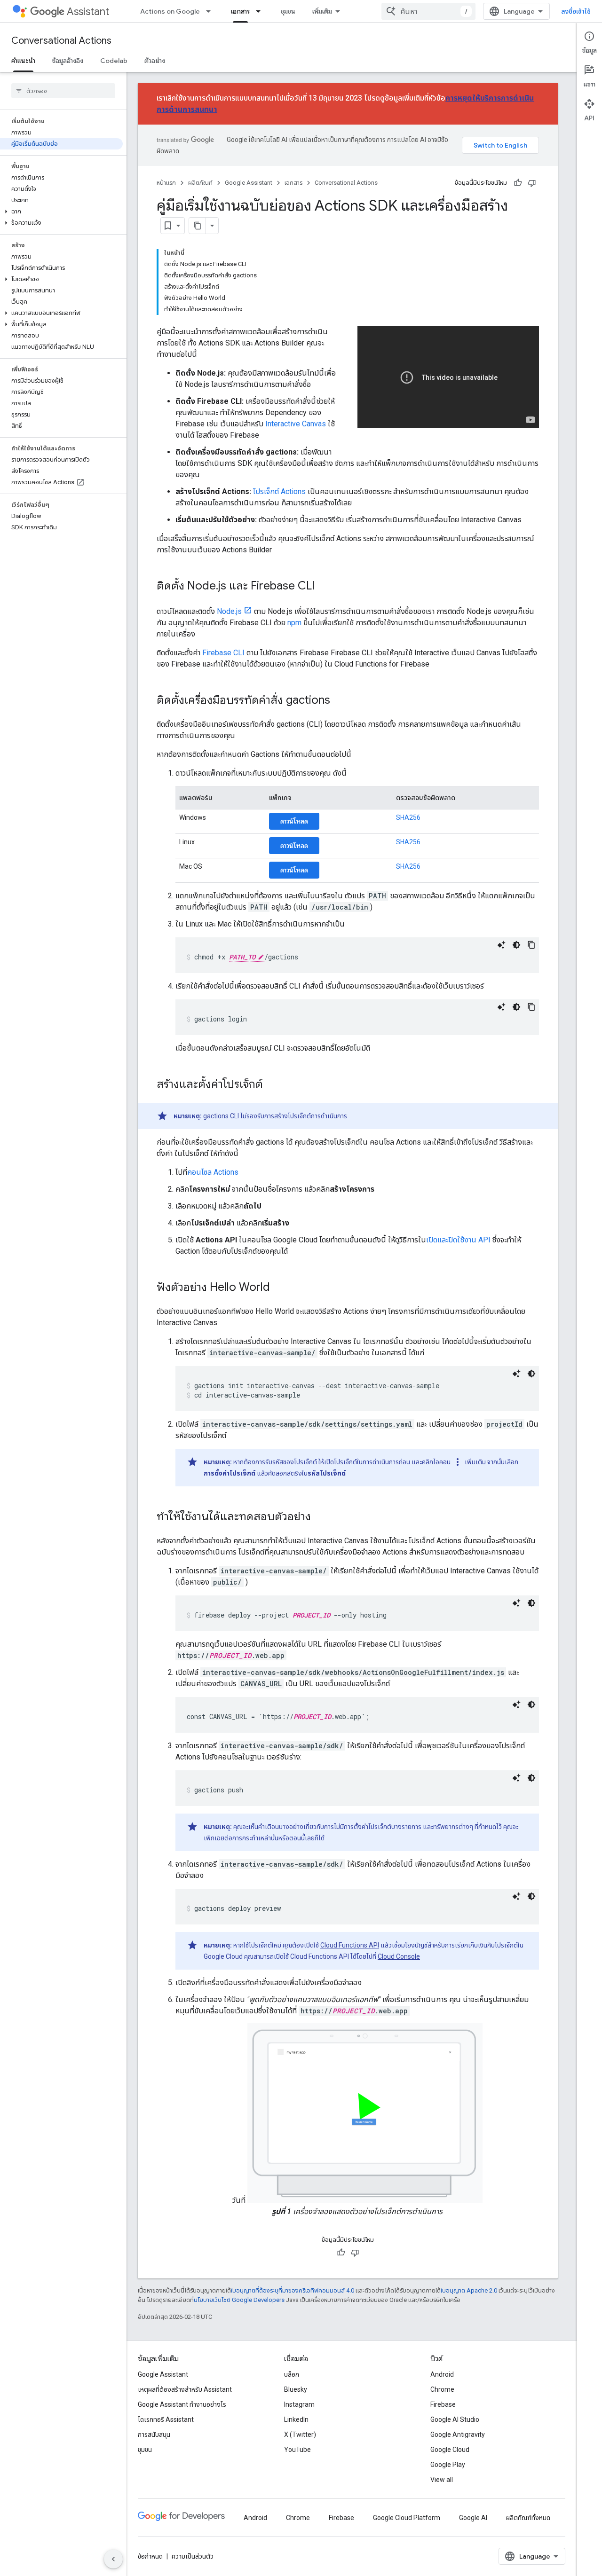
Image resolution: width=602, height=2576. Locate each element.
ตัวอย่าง (155, 61)
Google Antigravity (458, 2435)
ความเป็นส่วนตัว (193, 2556)
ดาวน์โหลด (294, 821)
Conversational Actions (61, 41)
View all (442, 2480)
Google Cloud (450, 2450)
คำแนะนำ (23, 61)
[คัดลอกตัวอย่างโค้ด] (531, 945)
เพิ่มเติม (322, 11)
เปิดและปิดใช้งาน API (458, 1240)
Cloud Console (399, 1956)
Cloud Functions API (350, 1945)
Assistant (88, 12)
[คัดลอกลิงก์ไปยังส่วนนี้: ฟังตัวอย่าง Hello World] (279, 1288)
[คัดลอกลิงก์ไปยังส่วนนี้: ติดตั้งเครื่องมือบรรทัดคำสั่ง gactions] (340, 701)
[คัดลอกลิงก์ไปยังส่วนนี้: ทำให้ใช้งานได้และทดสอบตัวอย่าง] (320, 1517)
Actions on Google (170, 11)
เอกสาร (240, 11)
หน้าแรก (166, 183)
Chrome (442, 2389)
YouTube (297, 2450)
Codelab (114, 61)
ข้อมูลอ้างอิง (68, 61)
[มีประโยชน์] (518, 183)
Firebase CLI (223, 653)
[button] (61, 212)
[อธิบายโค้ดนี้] (501, 945)
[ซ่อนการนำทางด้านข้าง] (113, 2559)
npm (294, 623)
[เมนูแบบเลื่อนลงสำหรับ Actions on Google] (211, 11)
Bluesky (296, 2389)
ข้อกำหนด (150, 2556)
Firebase (443, 2404)
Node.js (229, 611)
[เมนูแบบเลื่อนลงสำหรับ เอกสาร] (261, 11)
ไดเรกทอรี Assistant (166, 2419)
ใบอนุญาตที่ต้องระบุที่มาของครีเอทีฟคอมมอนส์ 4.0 (293, 2290)
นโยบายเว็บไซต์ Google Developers (239, 2300)
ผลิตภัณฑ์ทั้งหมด (528, 2518)
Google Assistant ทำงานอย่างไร (182, 2404)
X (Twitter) (300, 2435)
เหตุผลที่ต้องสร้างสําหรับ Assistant (185, 2389)
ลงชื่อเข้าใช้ (576, 11)
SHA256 (408, 817)
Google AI (473, 2518)
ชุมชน (288, 11)
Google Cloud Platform (407, 2518)
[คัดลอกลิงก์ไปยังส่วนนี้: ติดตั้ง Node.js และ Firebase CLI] (324, 587)
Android (442, 2374)
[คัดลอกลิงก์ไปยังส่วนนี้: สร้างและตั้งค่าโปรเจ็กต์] (272, 1085)
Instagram (299, 2404)
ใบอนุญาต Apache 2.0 (469, 2290)
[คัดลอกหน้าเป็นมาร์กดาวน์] (198, 226)
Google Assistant (249, 183)
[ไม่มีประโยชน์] (532, 183)
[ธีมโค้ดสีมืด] (516, 945)
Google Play (448, 2465)
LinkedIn (296, 2419)
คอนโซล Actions (213, 1172)
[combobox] (428, 11)
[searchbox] (63, 91)
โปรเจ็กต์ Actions (279, 491)
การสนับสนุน (154, 2435)
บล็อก (292, 2374)
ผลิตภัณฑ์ (200, 183)
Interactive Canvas (296, 424)
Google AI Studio (455, 2419)
